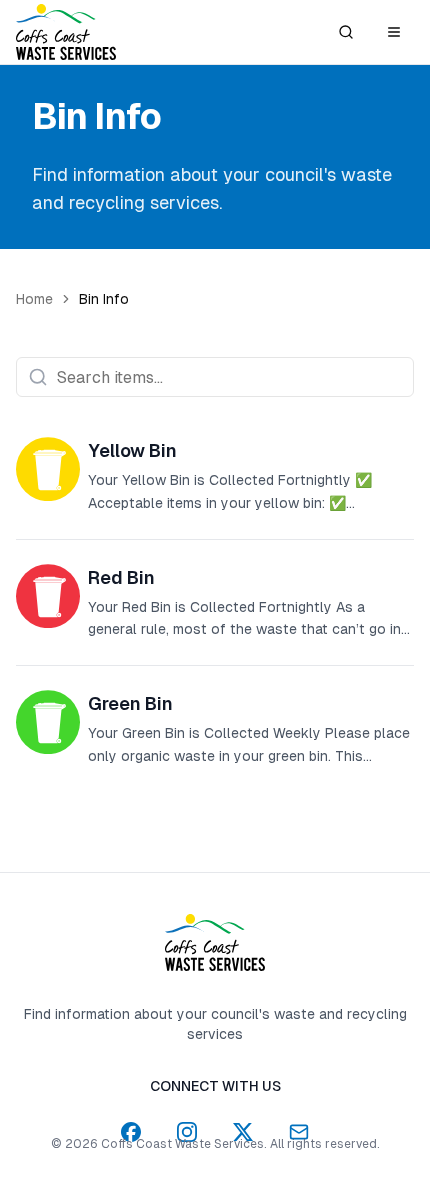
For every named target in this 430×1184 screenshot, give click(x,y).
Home (34, 299)
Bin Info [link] (104, 299)
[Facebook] (131, 1132)
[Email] (299, 1132)
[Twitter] (243, 1132)
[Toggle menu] (394, 32)
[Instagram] (187, 1132)
